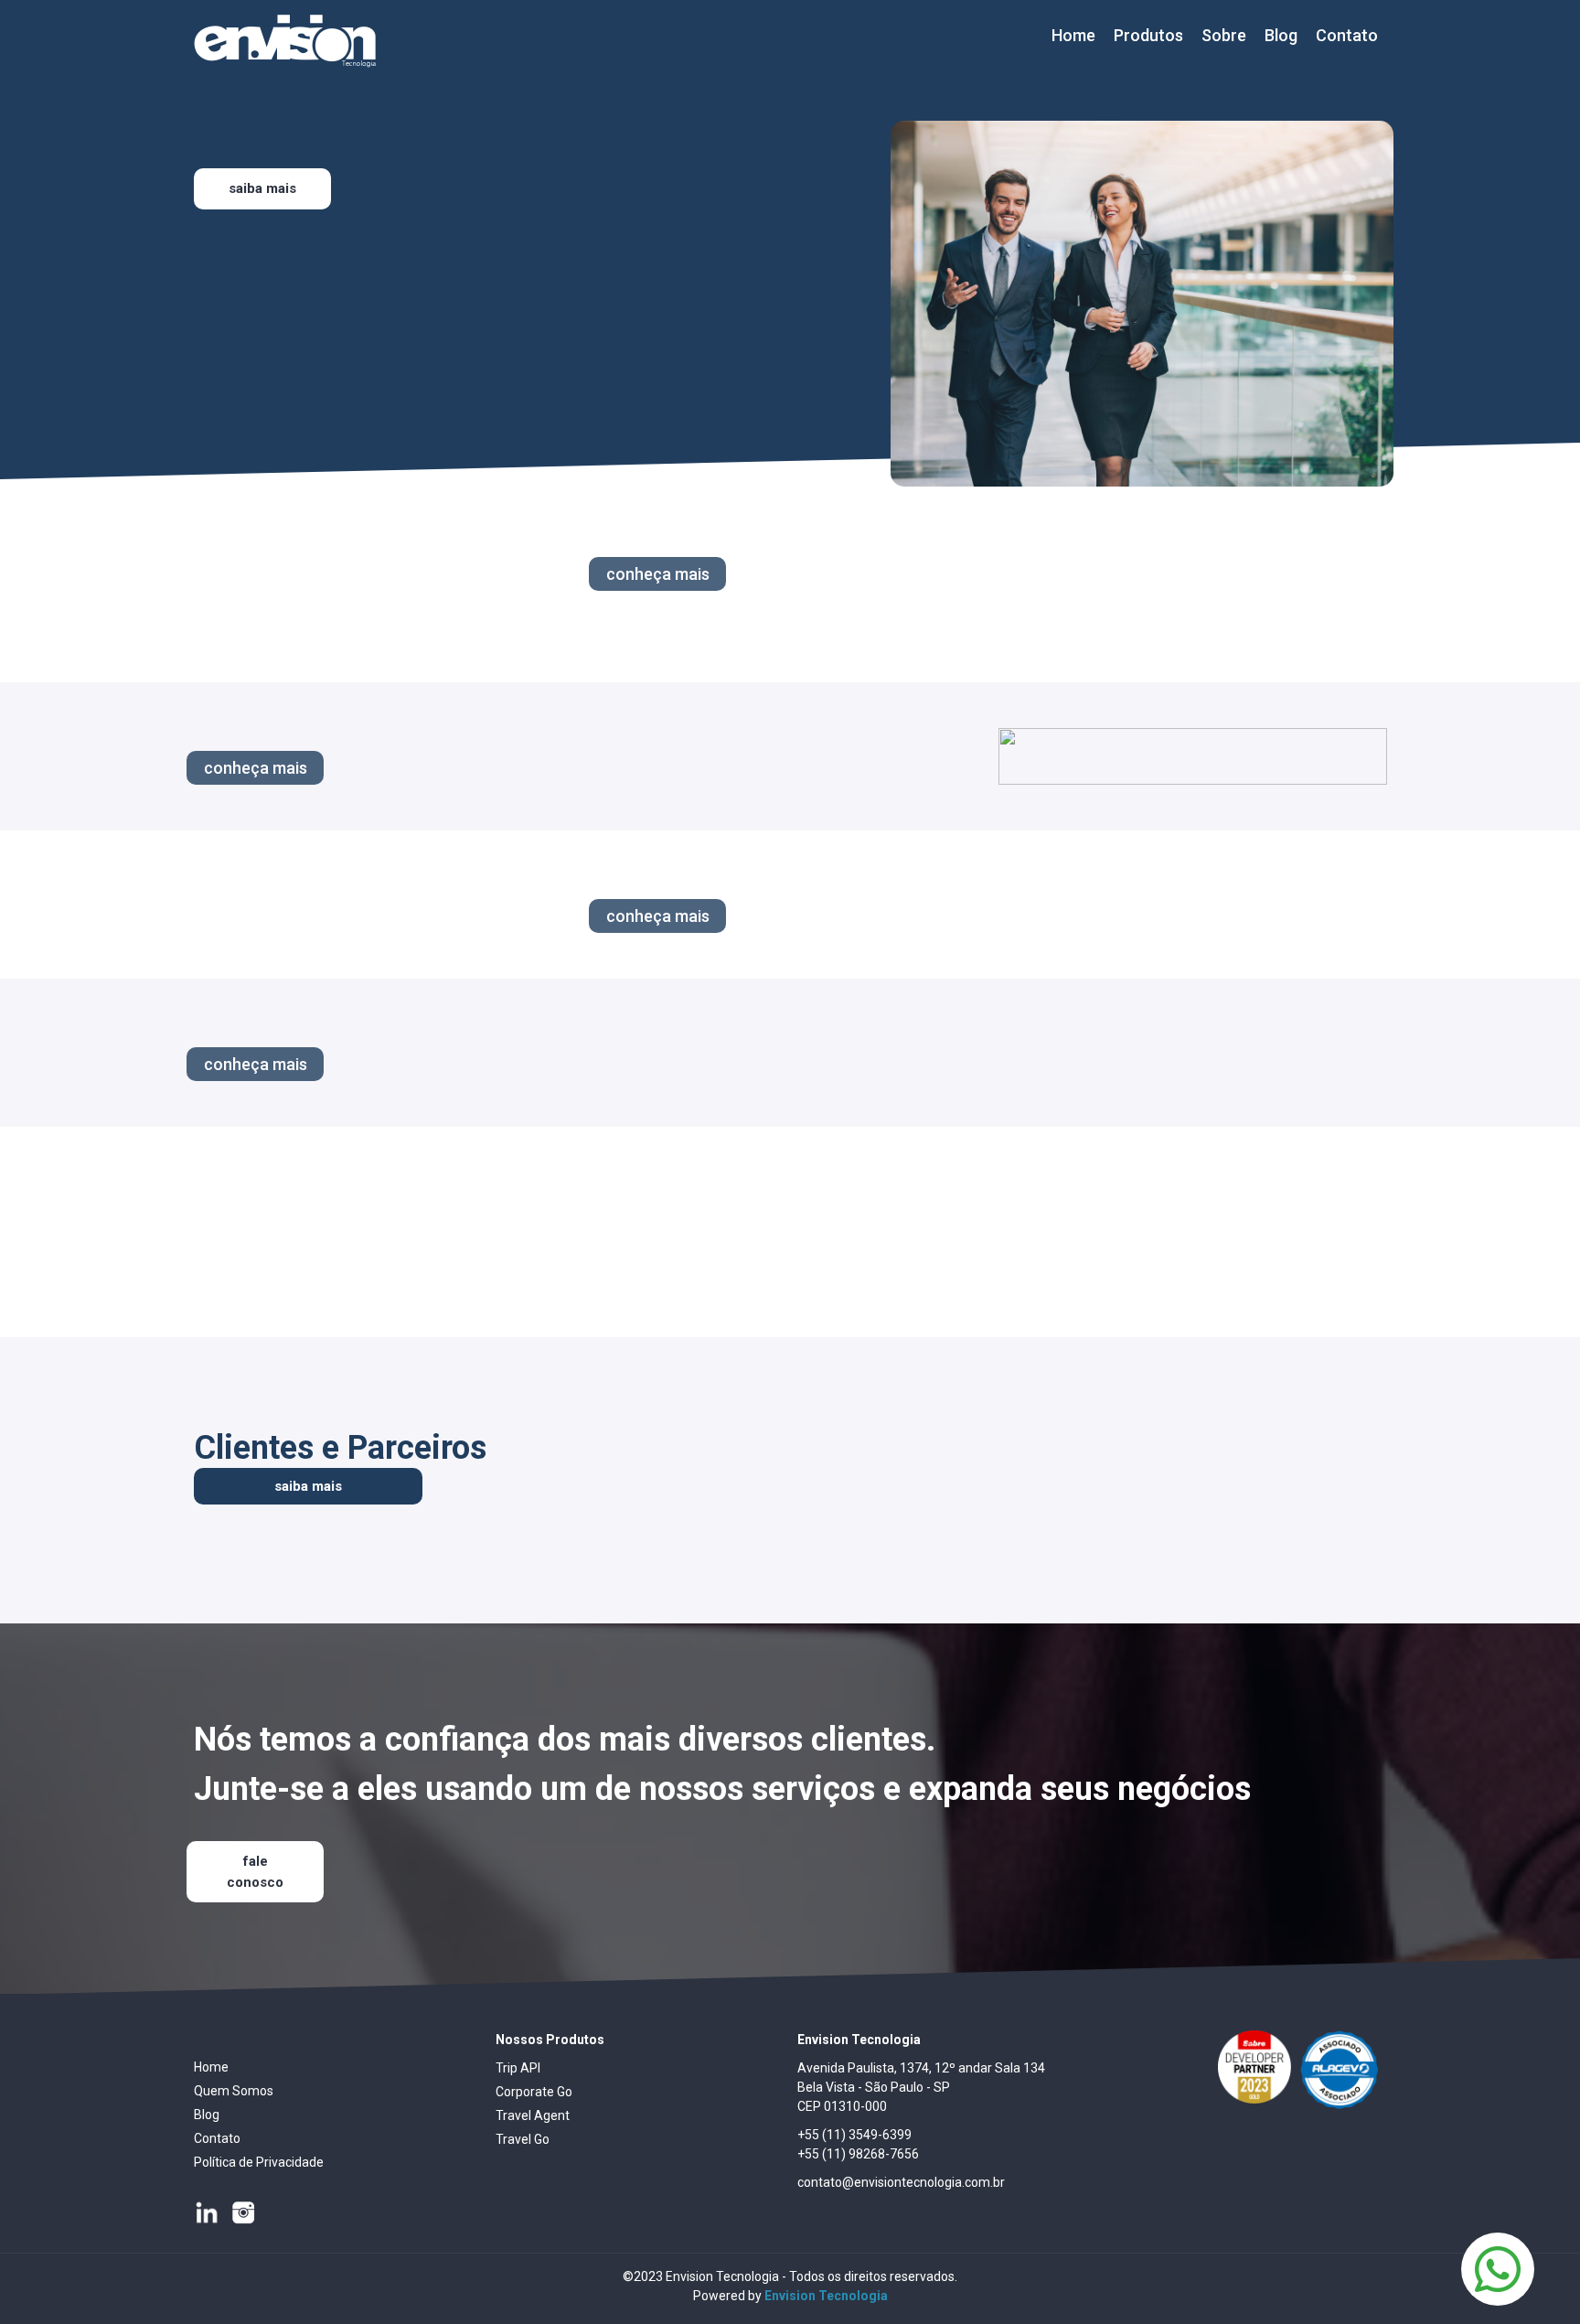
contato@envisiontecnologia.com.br (901, 2182)
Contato (1347, 35)
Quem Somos (234, 2091)
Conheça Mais (658, 574)
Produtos (1148, 35)
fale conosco (255, 1872)
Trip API (518, 2068)
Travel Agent (533, 2115)
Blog (1281, 35)
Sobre (1224, 35)
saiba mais (308, 1486)
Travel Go (523, 2139)
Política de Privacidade (259, 2162)
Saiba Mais (262, 188)
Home (1073, 35)
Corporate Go (534, 2092)
